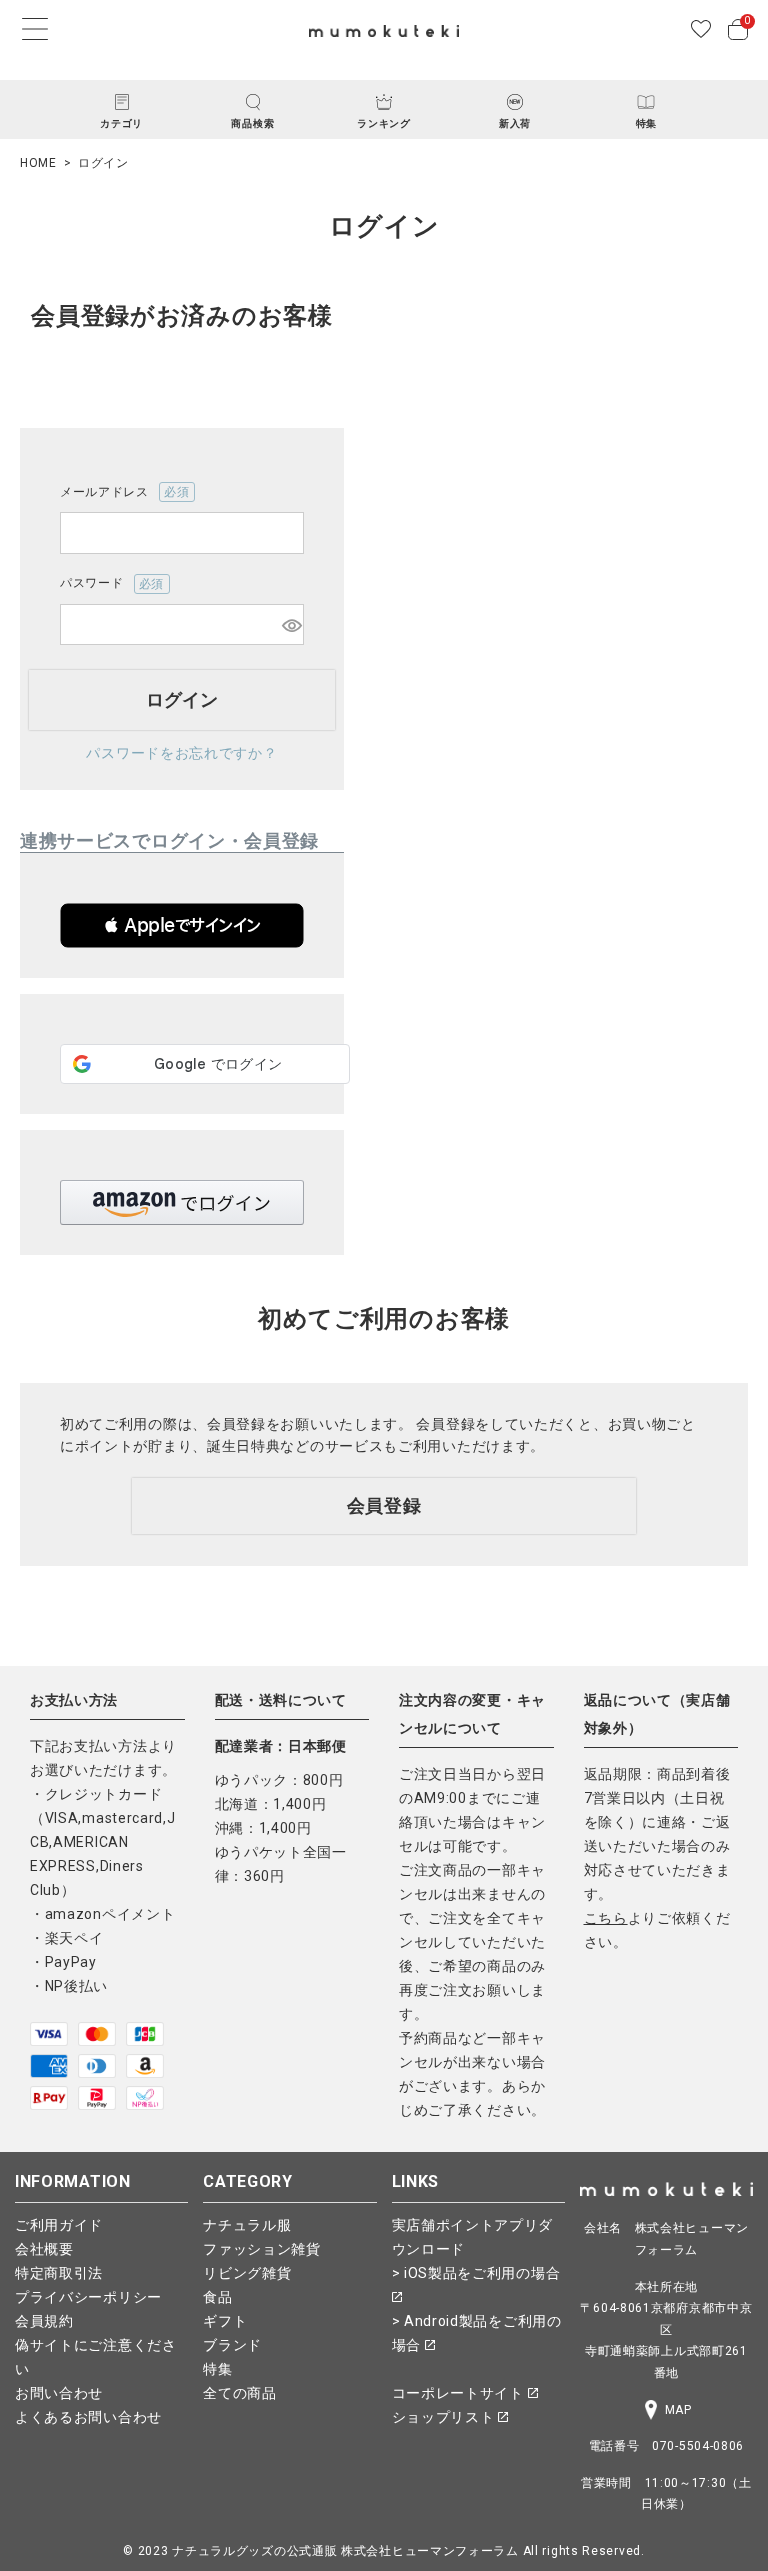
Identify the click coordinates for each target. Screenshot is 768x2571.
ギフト (225, 2321)
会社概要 (44, 2249)
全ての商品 (240, 2393)
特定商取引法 (59, 2273)
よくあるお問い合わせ (88, 2417)
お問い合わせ (59, 2393)
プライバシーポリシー (88, 2297)
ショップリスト (445, 2417)
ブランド (232, 2345)
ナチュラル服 (247, 2225)
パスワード (106, 585)
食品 (217, 2297)
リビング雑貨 (247, 2273)
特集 (217, 2369)
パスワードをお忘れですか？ (181, 753)
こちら (606, 1918)
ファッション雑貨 (262, 2249)
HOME (38, 163)
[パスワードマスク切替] (290, 625)
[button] (182, 925)
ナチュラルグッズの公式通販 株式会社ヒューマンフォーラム (345, 2551)
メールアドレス (118, 493)
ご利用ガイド (59, 2225)
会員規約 (44, 2321)
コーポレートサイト (460, 2393)
